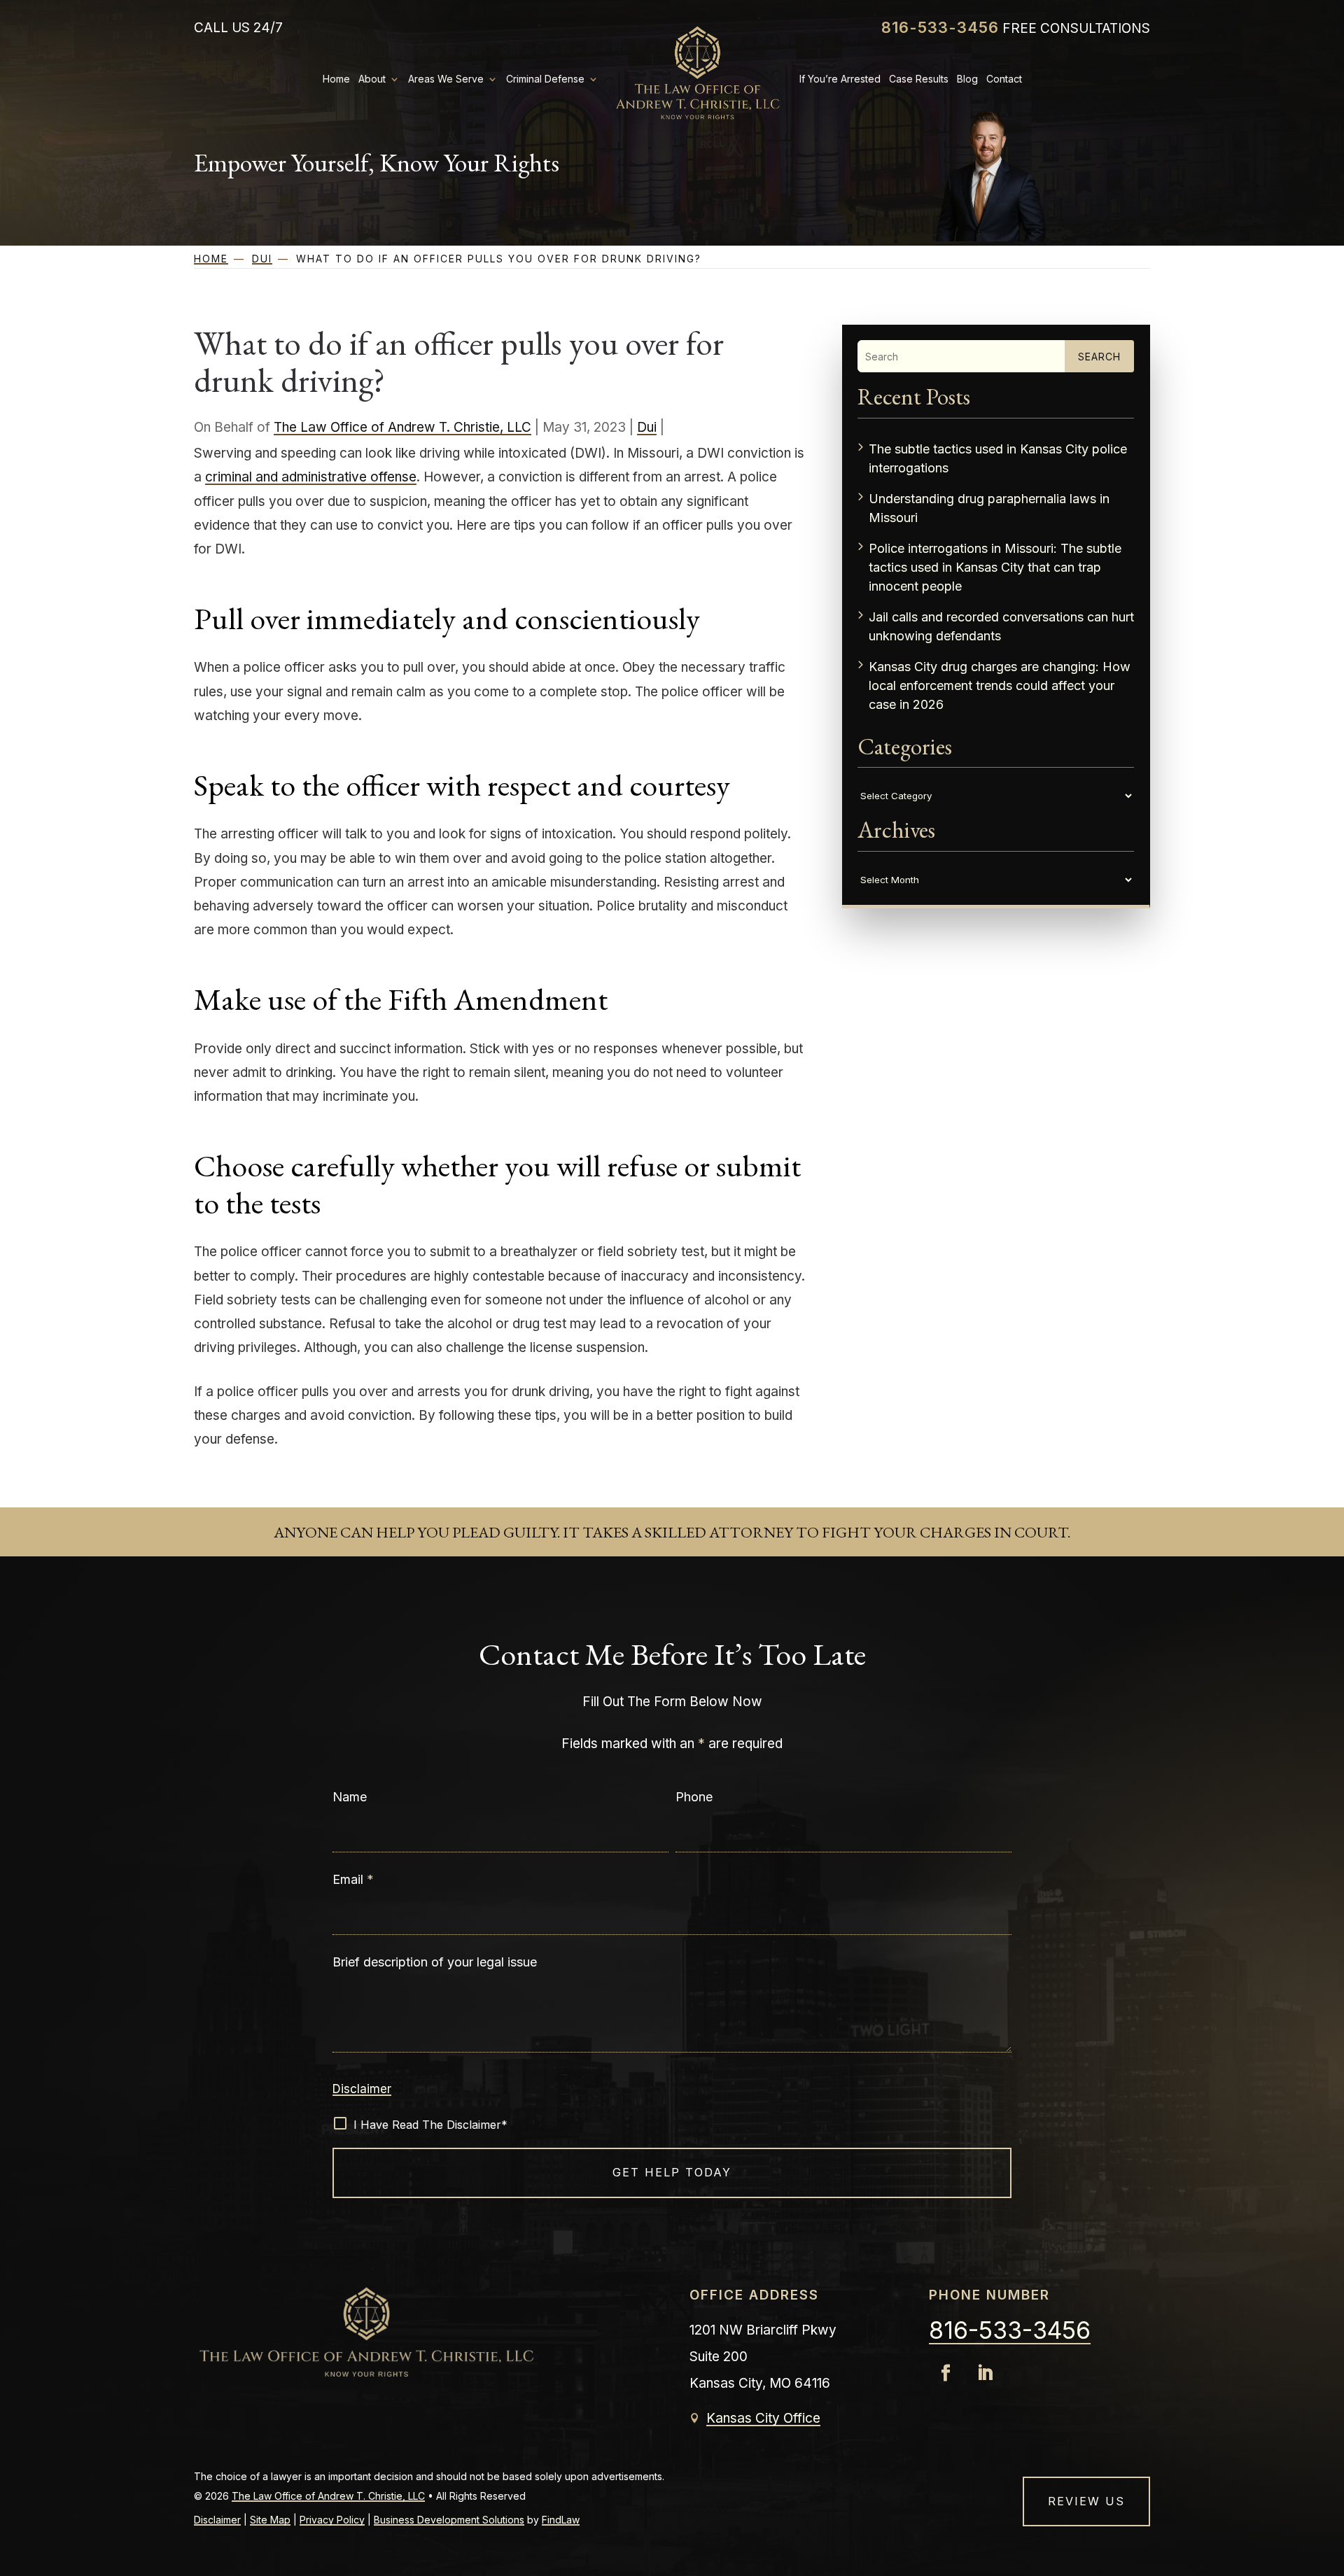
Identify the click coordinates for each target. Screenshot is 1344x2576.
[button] (1322, 2554)
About (372, 79)
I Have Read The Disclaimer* (430, 2125)
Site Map (270, 2520)
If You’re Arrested (840, 79)
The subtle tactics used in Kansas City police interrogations (998, 458)
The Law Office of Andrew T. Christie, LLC (402, 427)
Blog (967, 79)
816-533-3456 (940, 27)
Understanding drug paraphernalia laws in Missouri (989, 508)
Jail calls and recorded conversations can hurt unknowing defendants (1001, 626)
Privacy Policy (332, 2520)
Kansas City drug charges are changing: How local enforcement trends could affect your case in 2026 (1000, 685)
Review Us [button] (1086, 2501)
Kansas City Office (763, 2418)
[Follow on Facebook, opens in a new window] (946, 2373)
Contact (1004, 79)
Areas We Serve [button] (446, 79)
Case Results (919, 79)
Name (350, 1797)
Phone (694, 1797)
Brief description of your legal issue (435, 1962)
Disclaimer (362, 2089)
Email (353, 1879)
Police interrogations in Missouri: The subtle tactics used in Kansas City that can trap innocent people (995, 567)
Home (336, 79)
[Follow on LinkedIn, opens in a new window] (985, 2373)
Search (1099, 357)
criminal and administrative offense (311, 477)
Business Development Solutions (449, 2520)
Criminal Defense (545, 79)
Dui (647, 427)
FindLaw (561, 2520)
